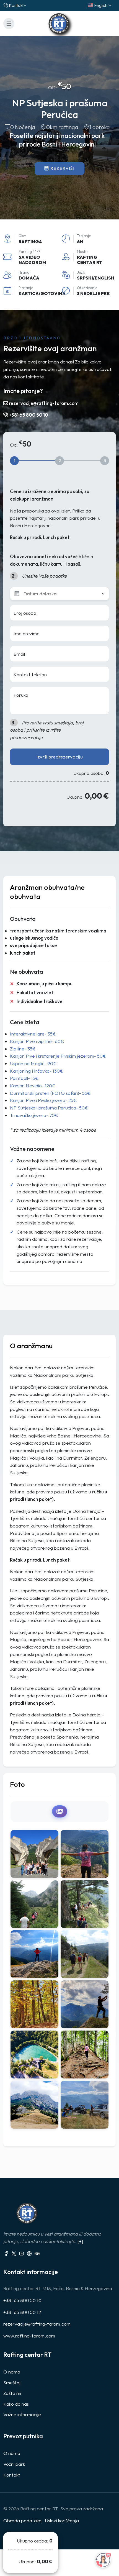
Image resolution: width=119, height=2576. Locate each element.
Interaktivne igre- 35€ (33, 1034)
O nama (12, 2372)
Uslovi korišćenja (62, 2520)
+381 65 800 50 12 (22, 2312)
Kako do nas (16, 2404)
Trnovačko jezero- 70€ (34, 1115)
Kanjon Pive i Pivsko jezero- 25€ (43, 1100)
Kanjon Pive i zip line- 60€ (37, 1041)
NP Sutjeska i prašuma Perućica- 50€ (49, 1108)
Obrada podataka (22, 2520)
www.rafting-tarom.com (29, 2336)
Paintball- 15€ (24, 1078)
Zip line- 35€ (23, 1049)
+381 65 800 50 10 (22, 2300)
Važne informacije (22, 2414)
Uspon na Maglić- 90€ (33, 1063)
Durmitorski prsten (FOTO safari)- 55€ (50, 1093)
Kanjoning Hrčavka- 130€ (37, 1071)
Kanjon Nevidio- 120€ (33, 1085)
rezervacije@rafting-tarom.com (37, 2324)
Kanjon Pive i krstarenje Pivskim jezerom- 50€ (58, 1056)
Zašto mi (12, 2393)
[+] (80, 2241)
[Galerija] (34, 1854)
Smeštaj (12, 2383)
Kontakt (16, 5)
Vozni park (14, 2464)
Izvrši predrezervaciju (60, 757)
